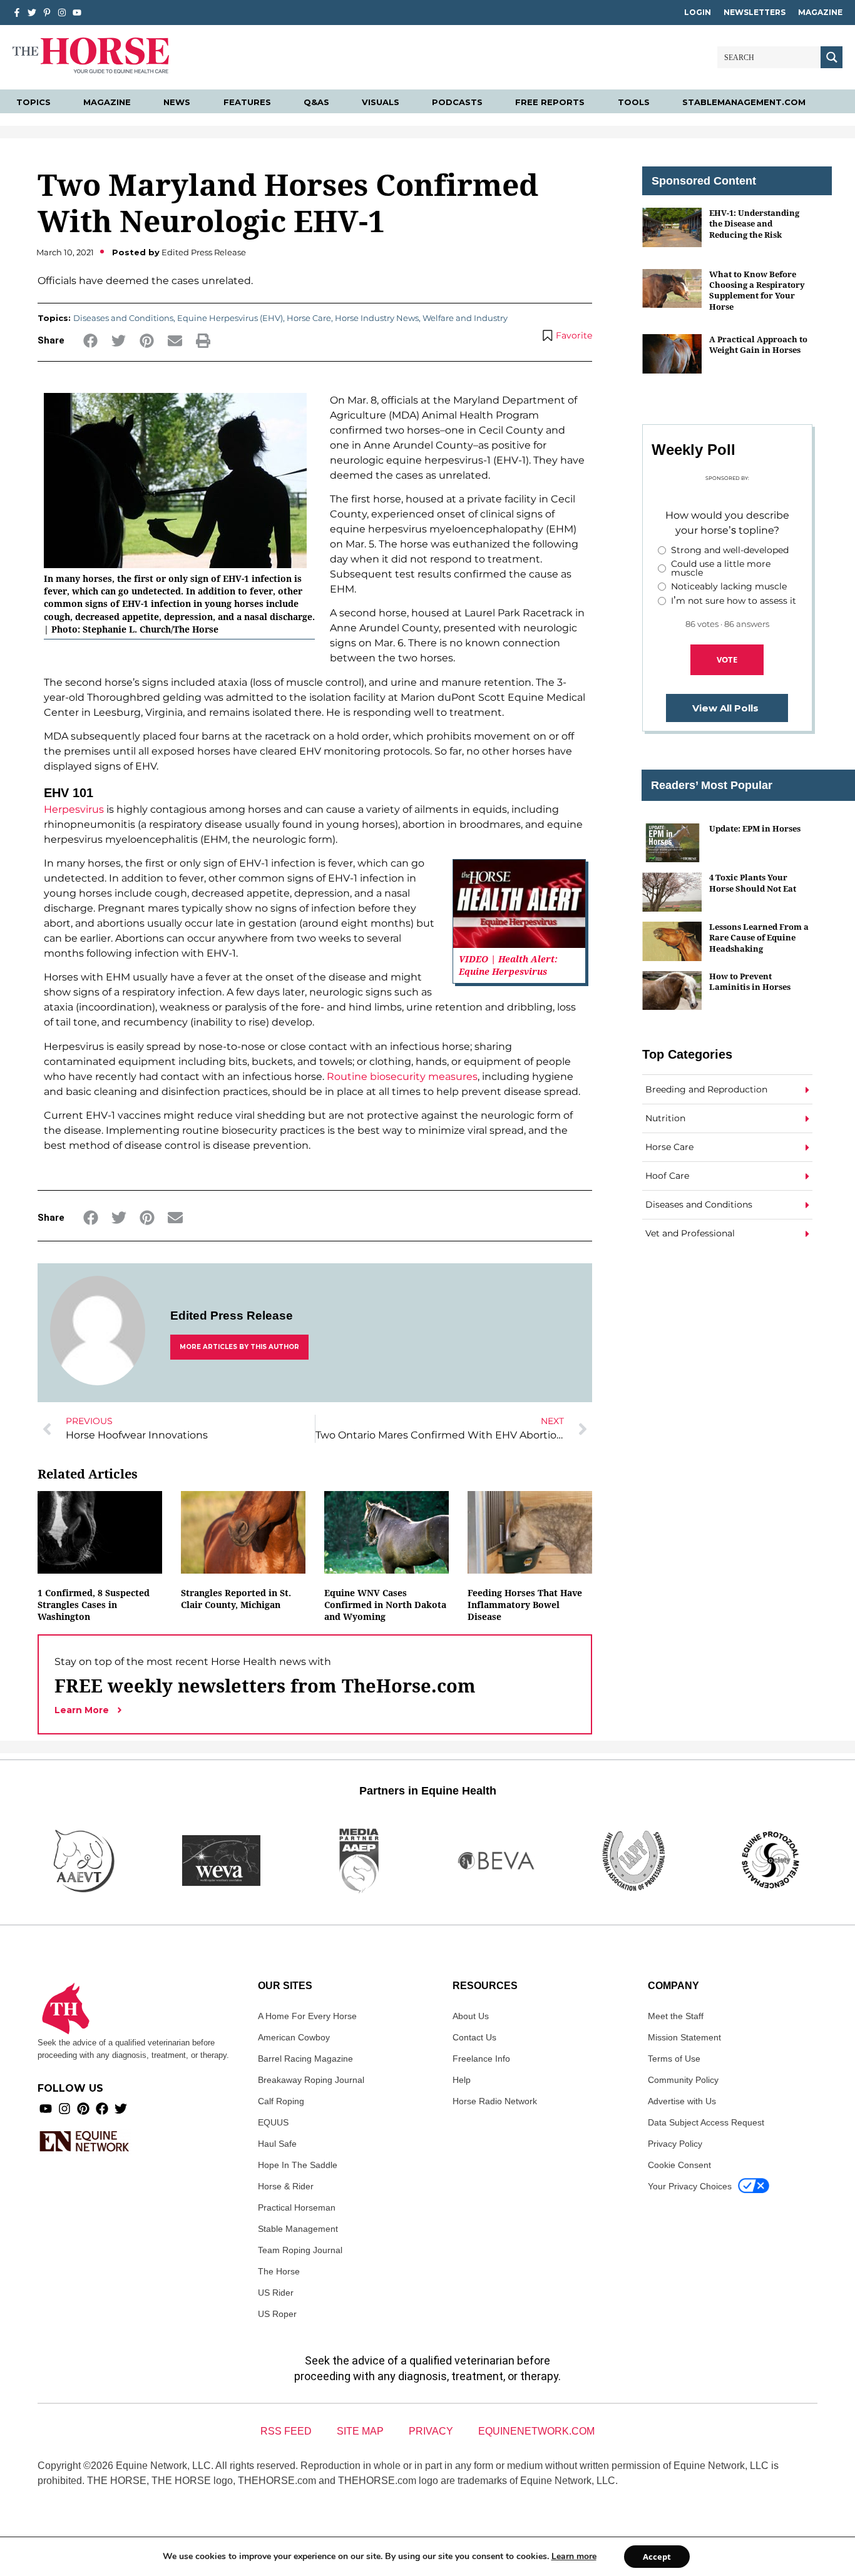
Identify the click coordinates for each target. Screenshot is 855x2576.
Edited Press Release (232, 1316)
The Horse (279, 2271)
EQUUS (273, 2122)
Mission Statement (684, 2037)
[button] (90, 341)
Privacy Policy (675, 2144)
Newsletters (755, 12)
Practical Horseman (297, 2207)
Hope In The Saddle (298, 2165)
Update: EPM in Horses (755, 828)
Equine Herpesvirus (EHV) (230, 318)
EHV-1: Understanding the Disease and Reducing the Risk (754, 224)
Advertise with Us (682, 2101)
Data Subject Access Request (706, 2122)
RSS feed (286, 2431)
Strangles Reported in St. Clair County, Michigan (236, 1599)
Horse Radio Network (495, 2101)
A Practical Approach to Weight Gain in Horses (758, 344)
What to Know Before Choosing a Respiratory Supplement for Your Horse (757, 290)
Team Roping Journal (300, 2250)
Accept (657, 2557)
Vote (727, 659)
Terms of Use (674, 2059)
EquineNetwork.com (536, 2431)
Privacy (431, 2431)
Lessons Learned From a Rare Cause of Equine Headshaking (759, 938)
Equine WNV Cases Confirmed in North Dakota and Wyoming (385, 1605)
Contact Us (474, 2037)
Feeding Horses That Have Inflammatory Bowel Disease (525, 1605)
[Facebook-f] (17, 13)
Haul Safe (277, 2144)
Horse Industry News (377, 318)
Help (462, 2080)
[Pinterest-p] (47, 13)
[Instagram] (62, 13)
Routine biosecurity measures (402, 1077)
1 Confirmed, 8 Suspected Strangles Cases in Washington (94, 1605)
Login (698, 12)
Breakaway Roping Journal (311, 2080)
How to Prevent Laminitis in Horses (750, 981)
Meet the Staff (676, 2016)
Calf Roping (281, 2101)
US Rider (276, 2293)
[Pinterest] (83, 2109)
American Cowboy (294, 2037)
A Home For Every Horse (307, 2016)
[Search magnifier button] (832, 57)
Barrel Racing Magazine (305, 2059)
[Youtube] (46, 2109)
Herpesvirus (74, 809)
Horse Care (309, 318)
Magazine (820, 12)
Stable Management (298, 2229)
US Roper (277, 2314)
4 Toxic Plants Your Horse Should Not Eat (753, 883)
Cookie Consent (679, 2165)
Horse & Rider (286, 2186)
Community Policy (683, 2080)
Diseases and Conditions (123, 318)
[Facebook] (102, 2109)
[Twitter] (32, 13)
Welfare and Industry (465, 318)
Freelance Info (481, 2059)
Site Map (360, 2431)
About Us (471, 2016)
